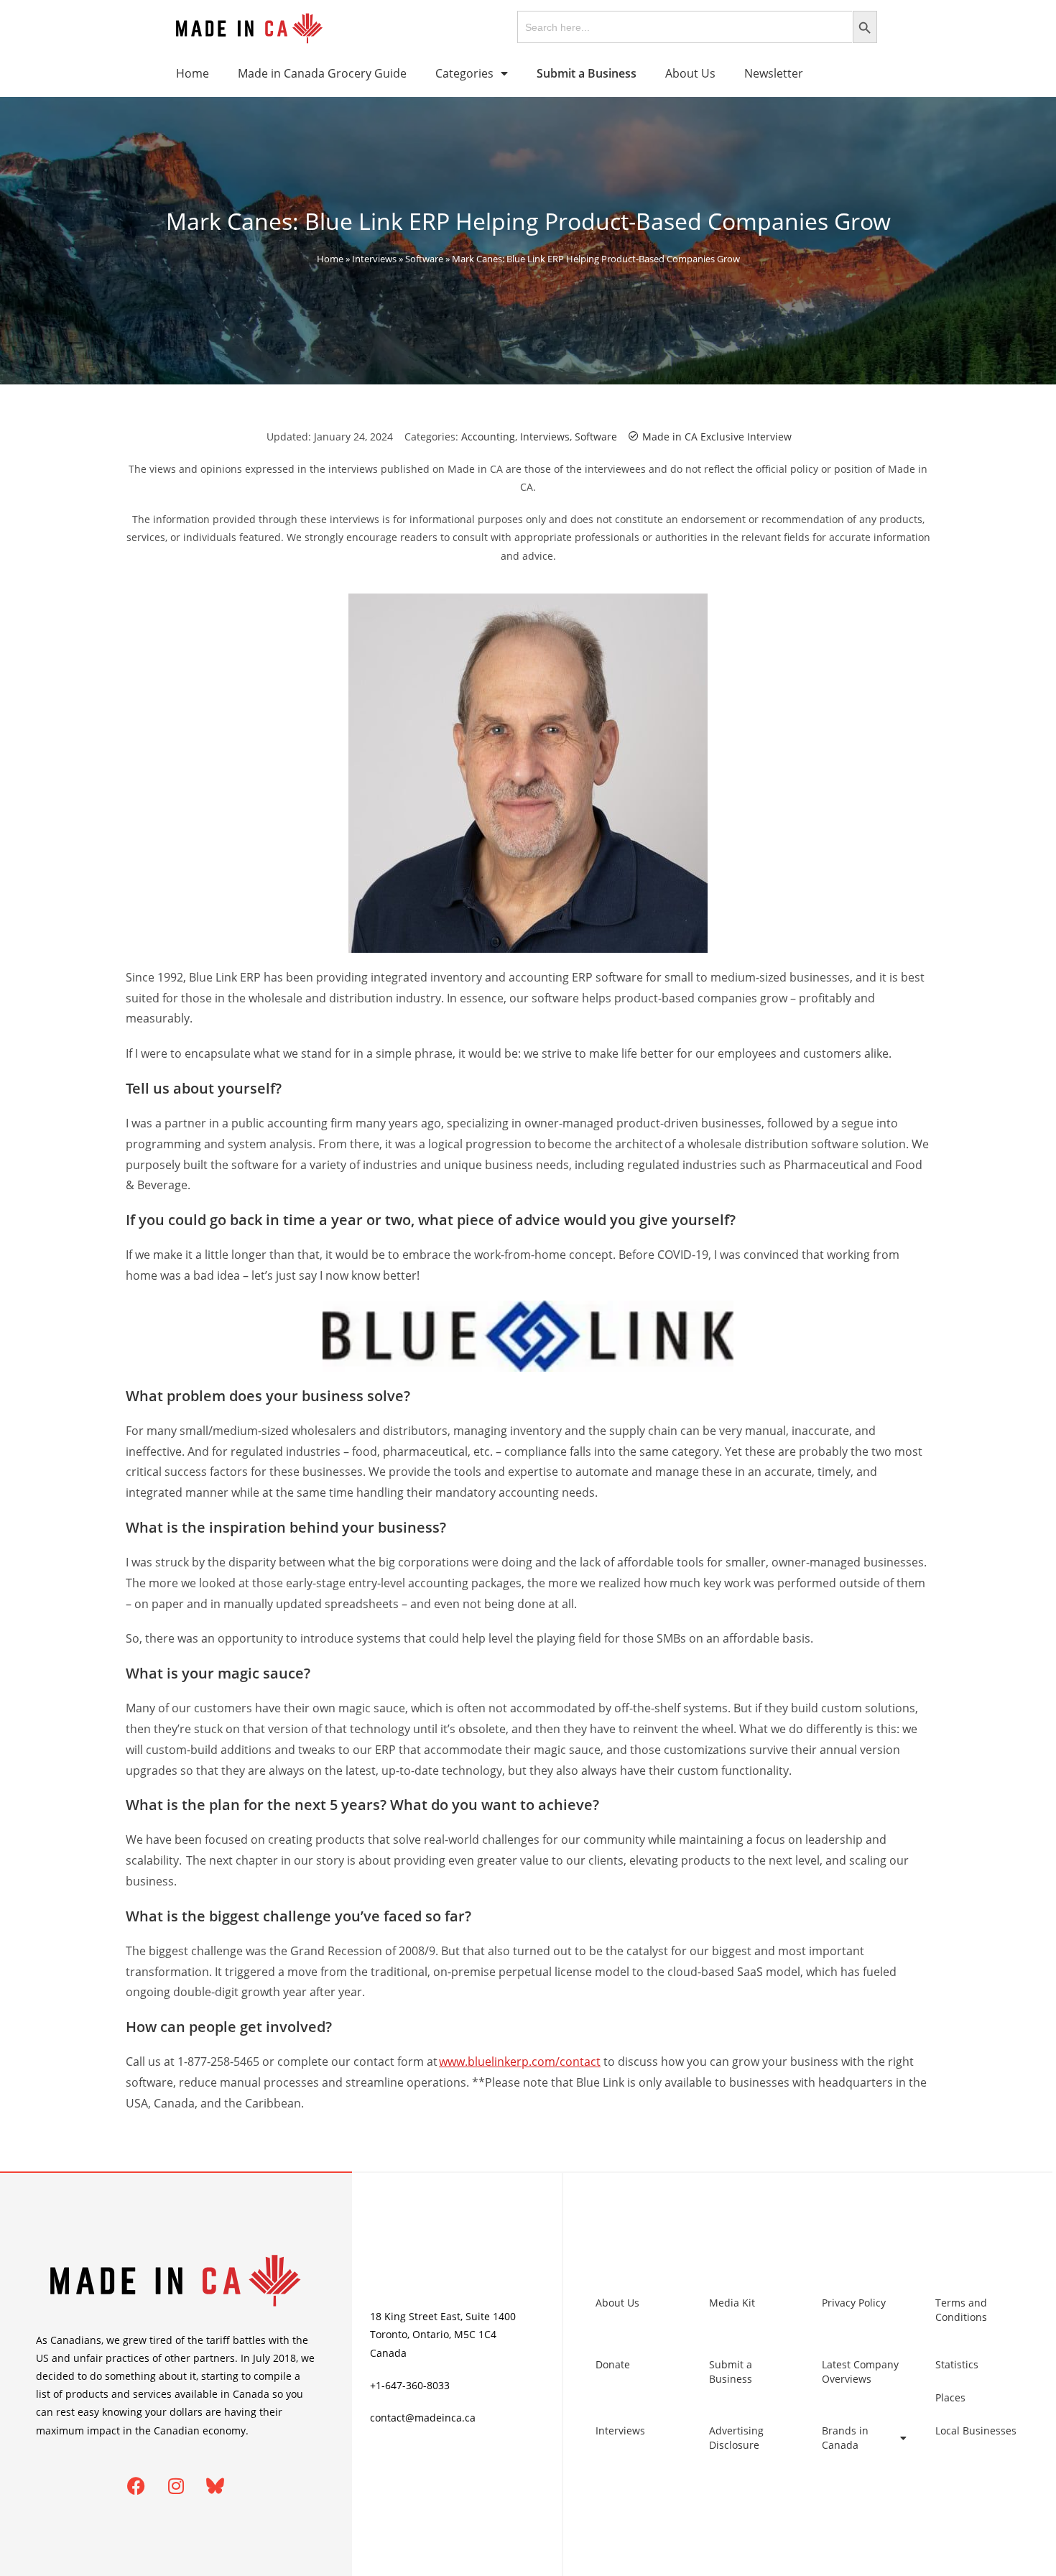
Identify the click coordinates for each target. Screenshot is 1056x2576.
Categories (464, 73)
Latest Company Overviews (860, 2372)
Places (950, 2397)
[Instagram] (176, 2486)
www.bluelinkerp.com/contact (520, 2062)
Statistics (957, 2364)
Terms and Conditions (961, 2310)
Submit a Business (731, 2372)
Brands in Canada (845, 2438)
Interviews (374, 259)
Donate (613, 2364)
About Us (690, 73)
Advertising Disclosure (736, 2438)
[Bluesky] (216, 2486)
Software (424, 259)
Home (193, 73)
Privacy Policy (854, 2303)
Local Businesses (976, 2430)
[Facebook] (136, 2486)
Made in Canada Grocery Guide (322, 73)
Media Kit (732, 2303)
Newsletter (774, 73)
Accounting (488, 437)
